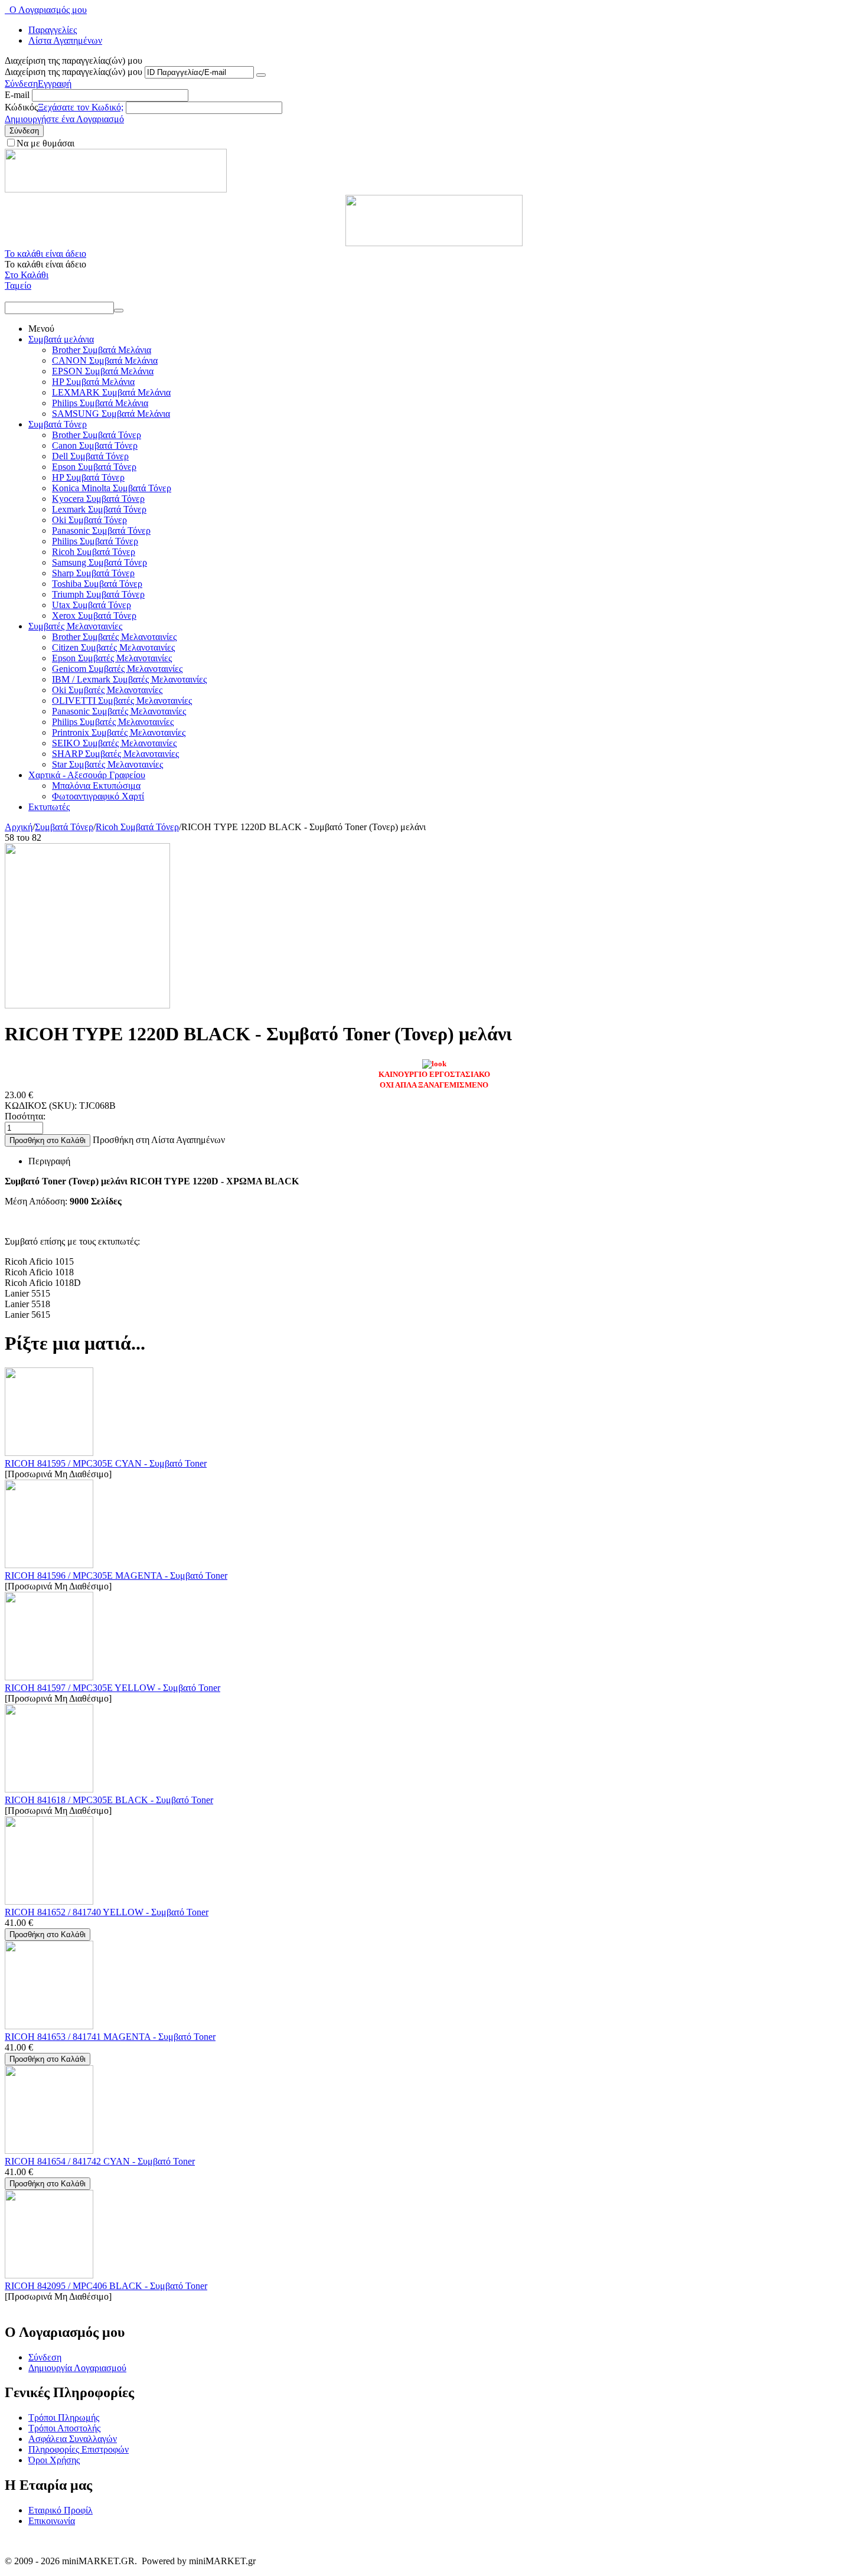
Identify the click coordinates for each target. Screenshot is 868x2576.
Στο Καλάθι (27, 275)
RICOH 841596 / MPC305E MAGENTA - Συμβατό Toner (116, 1576)
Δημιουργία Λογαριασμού (77, 2368)
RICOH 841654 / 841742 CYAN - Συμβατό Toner (100, 2161)
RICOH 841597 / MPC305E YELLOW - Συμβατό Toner (112, 1688)
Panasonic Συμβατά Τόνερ (101, 530)
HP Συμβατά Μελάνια (93, 382)
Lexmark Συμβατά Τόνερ (99, 509)
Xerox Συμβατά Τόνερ (94, 616)
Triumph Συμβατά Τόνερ (98, 594)
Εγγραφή (55, 84)
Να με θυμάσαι (45, 143)
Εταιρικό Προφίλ (61, 2510)
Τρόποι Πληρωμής (64, 2417)
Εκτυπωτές (49, 807)
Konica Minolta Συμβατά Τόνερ (112, 488)
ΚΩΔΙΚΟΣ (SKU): (41, 1106)
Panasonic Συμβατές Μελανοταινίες (119, 711)
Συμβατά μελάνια (61, 339)
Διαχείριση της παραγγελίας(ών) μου (74, 72)
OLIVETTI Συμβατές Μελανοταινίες (122, 701)
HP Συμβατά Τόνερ (88, 477)
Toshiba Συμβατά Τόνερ (97, 584)
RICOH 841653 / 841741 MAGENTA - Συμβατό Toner (110, 2037)
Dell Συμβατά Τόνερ (90, 456)
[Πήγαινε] (261, 75)
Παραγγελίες (53, 30)
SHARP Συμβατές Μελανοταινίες (115, 754)
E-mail (17, 95)
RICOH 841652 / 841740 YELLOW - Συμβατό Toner (107, 1912)
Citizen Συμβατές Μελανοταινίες (113, 647)
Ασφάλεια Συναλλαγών (73, 2439)
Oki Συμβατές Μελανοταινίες (107, 690)
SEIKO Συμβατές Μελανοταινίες (114, 743)
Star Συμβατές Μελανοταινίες (107, 764)
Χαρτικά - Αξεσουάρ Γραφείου (87, 775)
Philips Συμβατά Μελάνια (100, 403)
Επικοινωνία (52, 2521)
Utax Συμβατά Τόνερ (92, 605)
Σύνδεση (21, 84)
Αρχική (19, 827)
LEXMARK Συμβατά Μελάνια (111, 392)
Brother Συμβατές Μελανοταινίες (114, 637)
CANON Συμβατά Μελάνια (105, 360)
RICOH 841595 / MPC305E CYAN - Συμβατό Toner (106, 1463)
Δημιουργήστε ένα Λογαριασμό (64, 119)
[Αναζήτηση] (119, 311)
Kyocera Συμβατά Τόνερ (98, 499)
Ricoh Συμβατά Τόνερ (94, 552)
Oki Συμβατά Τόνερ (89, 520)
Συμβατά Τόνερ (58, 424)
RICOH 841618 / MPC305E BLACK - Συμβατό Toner (109, 1800)
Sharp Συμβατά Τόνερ (93, 573)
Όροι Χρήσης (54, 2460)
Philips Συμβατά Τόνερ (95, 541)
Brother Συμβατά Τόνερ (97, 435)
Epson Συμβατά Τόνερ (94, 467)
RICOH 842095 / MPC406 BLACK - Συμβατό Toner (106, 2286)
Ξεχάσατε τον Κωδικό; (81, 107)
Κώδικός (21, 107)
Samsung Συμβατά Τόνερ (99, 562)
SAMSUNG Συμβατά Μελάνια (111, 414)
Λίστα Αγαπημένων (65, 40)
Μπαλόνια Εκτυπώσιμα (96, 786)
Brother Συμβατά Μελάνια (102, 350)
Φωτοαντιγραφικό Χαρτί (98, 796)
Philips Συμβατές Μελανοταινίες (113, 722)
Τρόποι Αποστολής (64, 2428)
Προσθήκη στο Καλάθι (48, 1140)
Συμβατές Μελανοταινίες (75, 626)
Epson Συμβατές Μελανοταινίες (112, 658)
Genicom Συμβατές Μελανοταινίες (117, 669)
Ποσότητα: (25, 1116)
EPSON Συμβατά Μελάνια (103, 371)
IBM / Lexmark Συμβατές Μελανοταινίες (129, 679)
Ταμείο (18, 285)
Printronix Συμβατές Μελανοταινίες (119, 732)
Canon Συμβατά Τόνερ (95, 445)
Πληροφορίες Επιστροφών (79, 2449)
